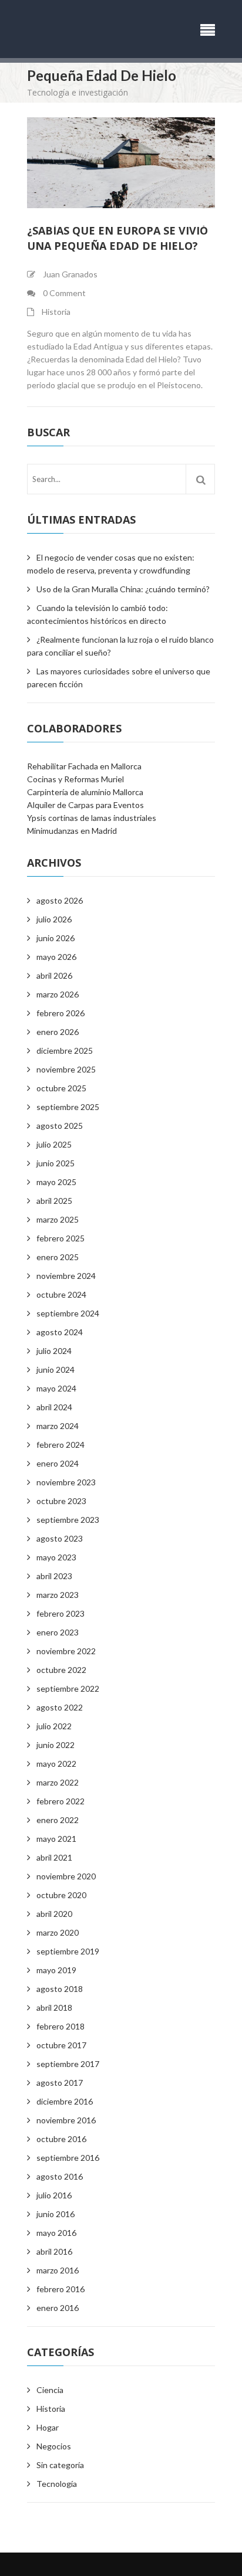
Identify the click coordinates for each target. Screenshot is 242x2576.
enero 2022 (58, 1820)
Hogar (48, 2427)
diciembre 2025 (65, 1051)
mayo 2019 (56, 1970)
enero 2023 (58, 1632)
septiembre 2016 (68, 2158)
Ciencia (50, 2390)
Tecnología (57, 2484)
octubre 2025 (61, 1088)
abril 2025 (54, 1201)
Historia (56, 312)
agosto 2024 (60, 1332)
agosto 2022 (60, 1707)
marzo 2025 (58, 1219)
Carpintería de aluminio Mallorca (85, 792)
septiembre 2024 (68, 1313)
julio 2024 (54, 1351)
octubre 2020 (61, 1895)
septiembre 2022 (68, 1689)
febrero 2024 (60, 1445)
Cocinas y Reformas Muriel (75, 779)
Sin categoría (60, 2465)
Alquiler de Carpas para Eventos (85, 805)
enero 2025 (58, 1257)
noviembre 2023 (66, 1482)
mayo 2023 (56, 1557)
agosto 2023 (60, 1538)
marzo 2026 (58, 994)
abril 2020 (54, 1914)
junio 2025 (56, 1163)
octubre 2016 (61, 2139)
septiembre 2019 (68, 1951)
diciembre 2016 (65, 2101)
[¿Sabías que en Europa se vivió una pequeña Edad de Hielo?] (121, 163)
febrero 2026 (60, 1013)
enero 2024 (58, 1463)
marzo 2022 (58, 1782)
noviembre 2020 (66, 1876)
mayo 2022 (56, 1764)
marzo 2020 (58, 1932)
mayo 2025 (56, 1182)
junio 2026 (56, 938)
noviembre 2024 (66, 1276)
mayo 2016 (56, 2233)
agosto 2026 (60, 900)
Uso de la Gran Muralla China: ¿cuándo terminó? (123, 589)
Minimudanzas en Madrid (72, 831)
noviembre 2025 (66, 1069)
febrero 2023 (60, 1613)
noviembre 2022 (66, 1651)
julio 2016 (54, 2195)
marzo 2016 (58, 2270)
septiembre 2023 (68, 1520)
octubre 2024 (61, 1294)
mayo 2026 (56, 957)
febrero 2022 (60, 1801)
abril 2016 (54, 2251)
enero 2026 (58, 1032)
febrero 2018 (60, 2026)
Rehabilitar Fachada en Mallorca (84, 766)
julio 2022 (54, 1726)
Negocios (54, 2446)
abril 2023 (54, 1576)
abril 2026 (54, 975)
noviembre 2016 (66, 2120)
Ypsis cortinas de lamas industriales (92, 818)
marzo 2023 (58, 1595)
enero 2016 (58, 2308)
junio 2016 (56, 2214)
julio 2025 (54, 1144)
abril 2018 (54, 2007)
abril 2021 (54, 1857)
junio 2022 (56, 1745)
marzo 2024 (58, 1426)
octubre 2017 (61, 2045)
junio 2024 (56, 1370)
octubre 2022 (61, 1670)
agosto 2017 (60, 2083)
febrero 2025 (60, 1238)
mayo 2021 (56, 1839)
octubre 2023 (61, 1501)
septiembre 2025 (68, 1107)
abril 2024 (54, 1407)
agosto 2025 (60, 1126)
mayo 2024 (56, 1388)
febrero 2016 (60, 2289)
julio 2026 (54, 919)
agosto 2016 (60, 2176)
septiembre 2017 (68, 2064)
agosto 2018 (60, 1989)
